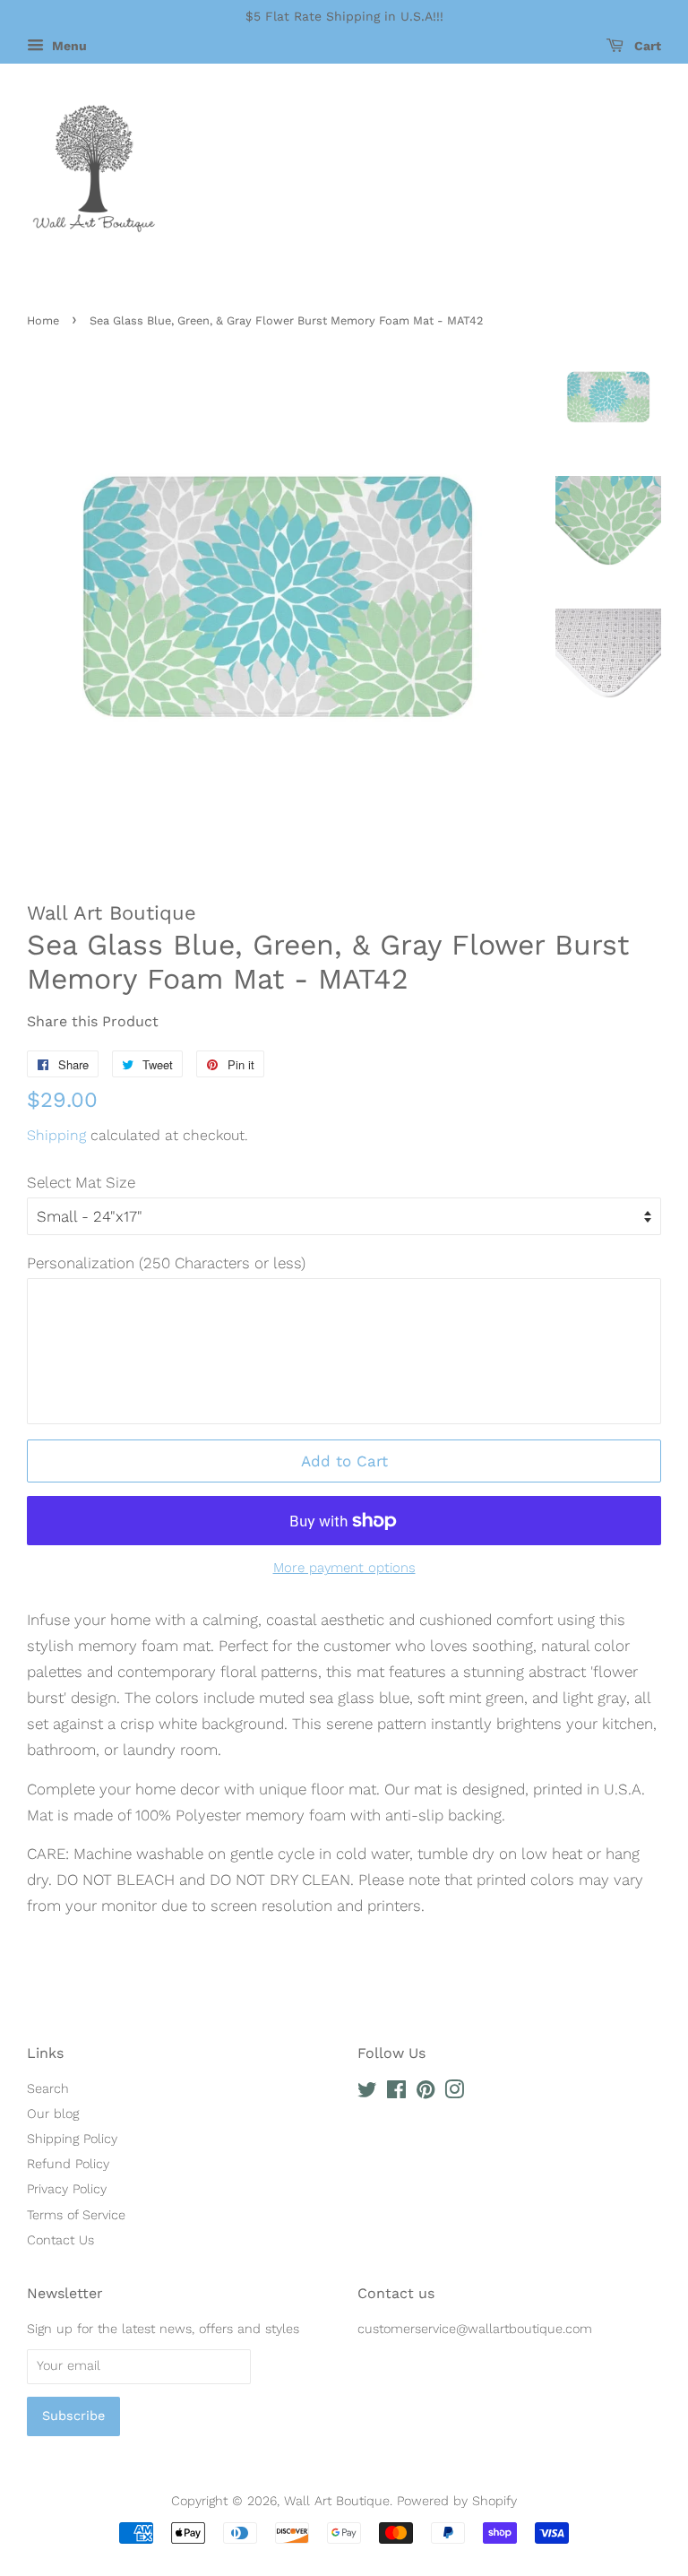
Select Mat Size (81, 1182)
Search (48, 2089)
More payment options (344, 1568)
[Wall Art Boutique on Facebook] (396, 2093)
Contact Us (60, 2240)
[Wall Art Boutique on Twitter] (367, 2093)
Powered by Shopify (457, 2501)
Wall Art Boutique (337, 2501)
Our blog (53, 2114)
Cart (646, 46)
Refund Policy (68, 2164)
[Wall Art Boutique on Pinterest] (426, 2093)
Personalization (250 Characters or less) (166, 1263)
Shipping (56, 1135)
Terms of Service (76, 2215)
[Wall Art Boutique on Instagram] (454, 2093)
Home (43, 320)
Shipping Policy (72, 2139)
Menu (68, 46)
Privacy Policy (67, 2189)
